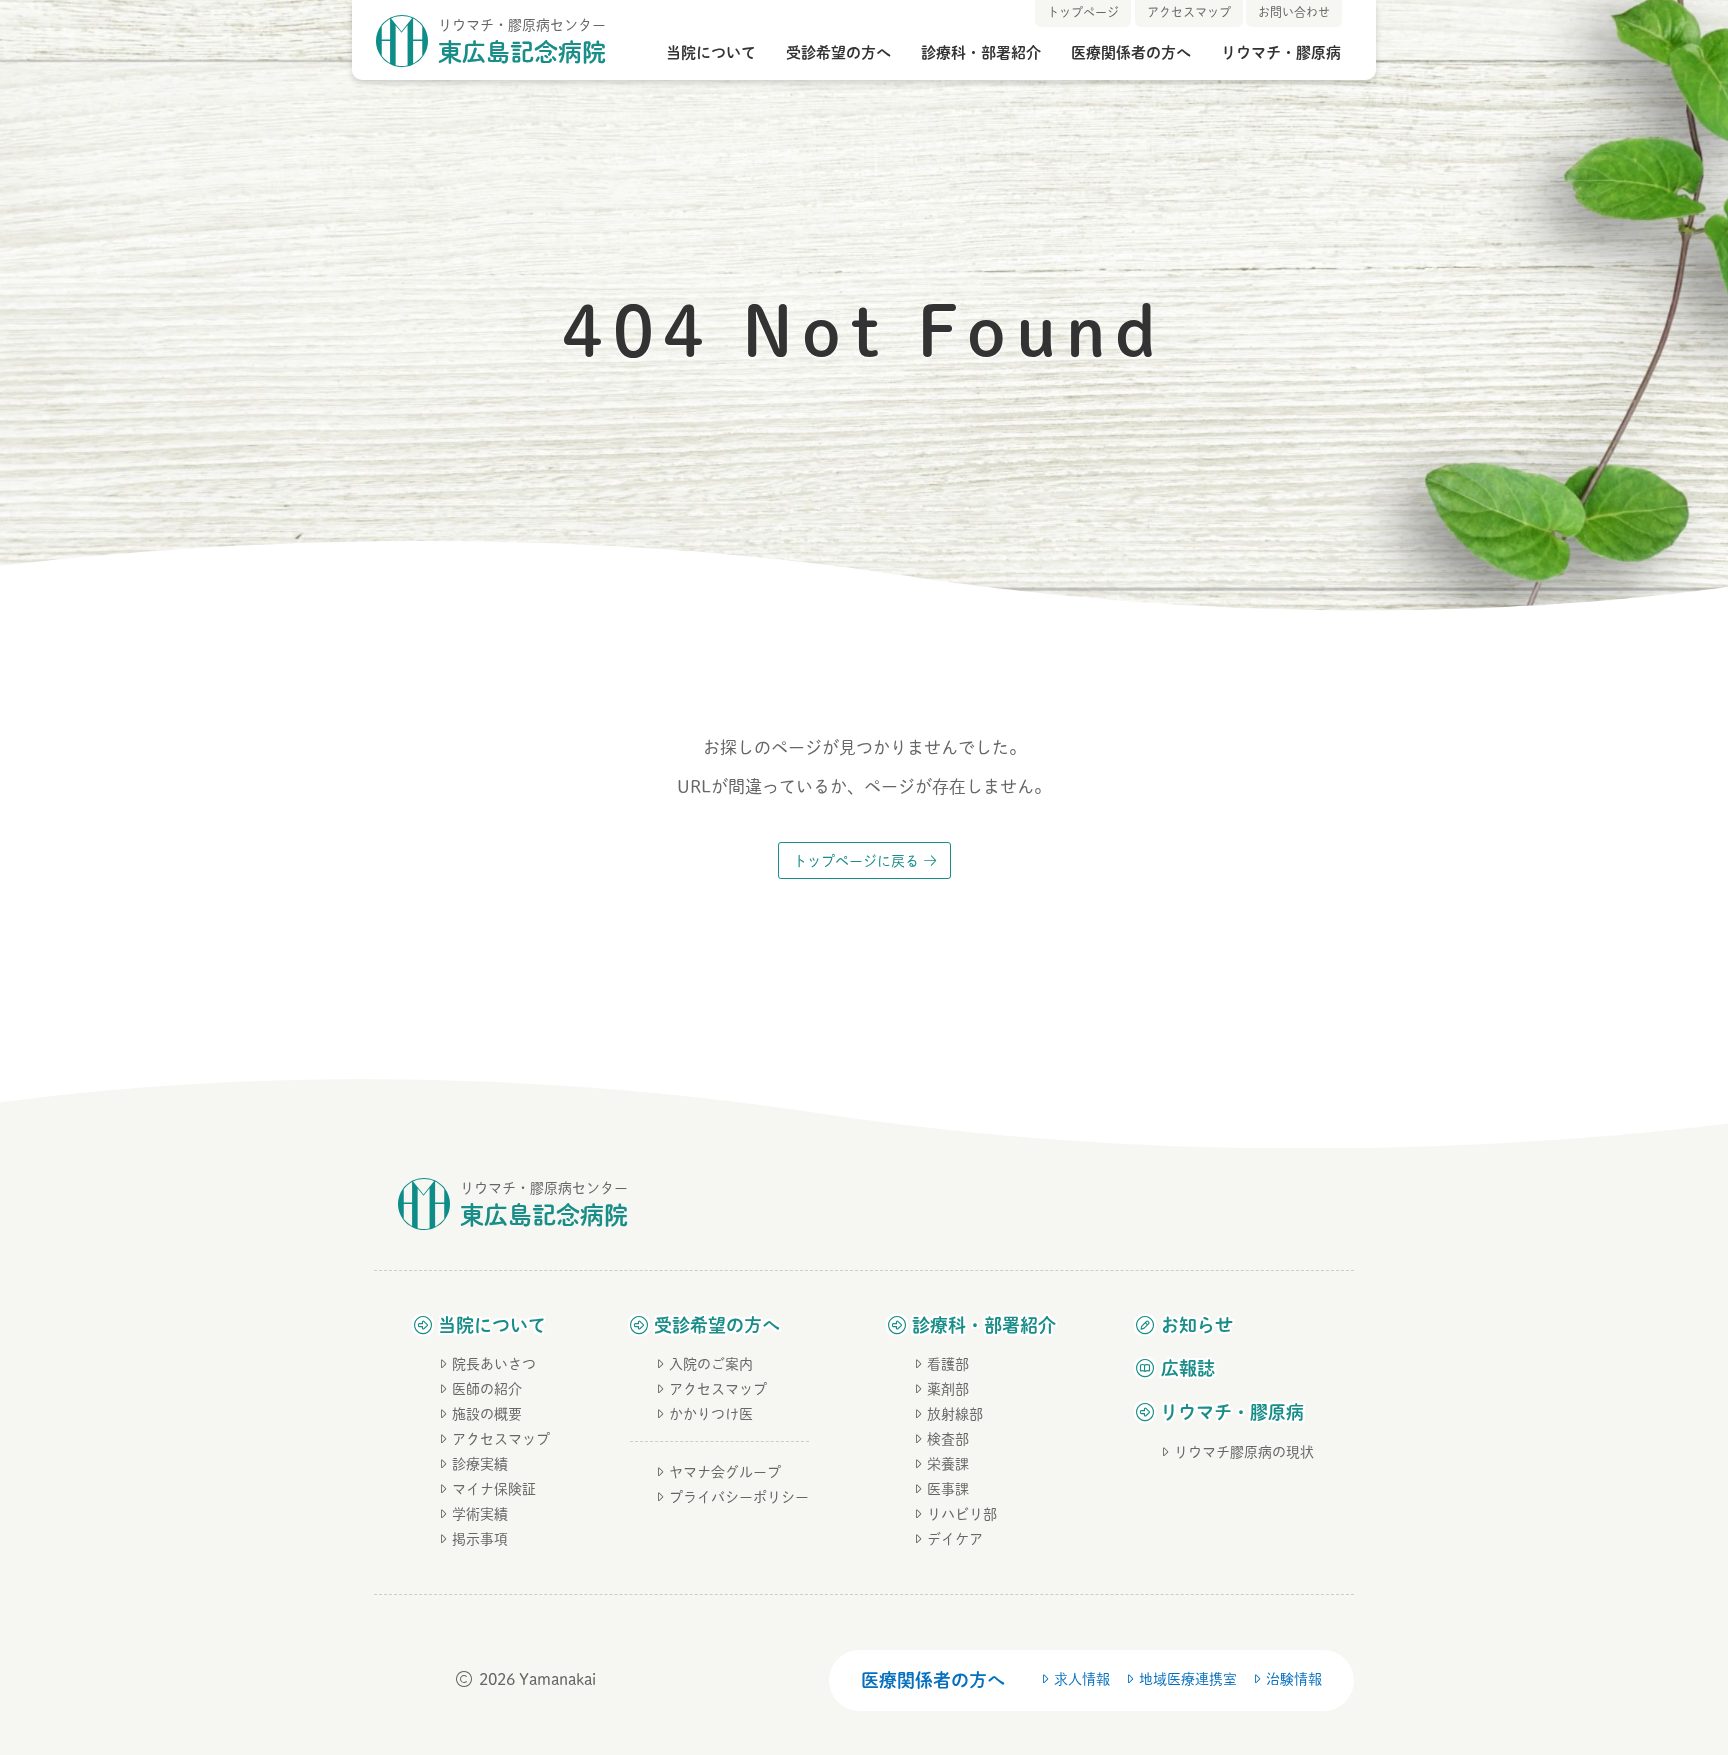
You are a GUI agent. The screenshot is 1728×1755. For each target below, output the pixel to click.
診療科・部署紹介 (981, 52)
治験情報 (1294, 1679)
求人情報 (1082, 1679)
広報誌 (1188, 1368)
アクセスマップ (501, 1439)
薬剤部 (948, 1389)
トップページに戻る (856, 861)
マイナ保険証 (494, 1489)
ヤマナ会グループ (725, 1472)
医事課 (948, 1489)
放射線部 (955, 1414)
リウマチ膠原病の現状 (1244, 1452)
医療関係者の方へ (1131, 52)
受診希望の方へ (838, 52)
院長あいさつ (494, 1364)
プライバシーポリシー (739, 1497)
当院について (711, 52)
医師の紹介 (487, 1389)
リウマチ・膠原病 (1281, 52)
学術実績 (480, 1514)
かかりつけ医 (711, 1414)
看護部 (948, 1364)
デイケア (955, 1539)
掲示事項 (480, 1539)
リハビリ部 (962, 1514)
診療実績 (480, 1464)
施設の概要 (487, 1414)
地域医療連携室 (1188, 1679)
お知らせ (1197, 1325)
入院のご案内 (711, 1364)
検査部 (948, 1439)
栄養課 (948, 1464)
